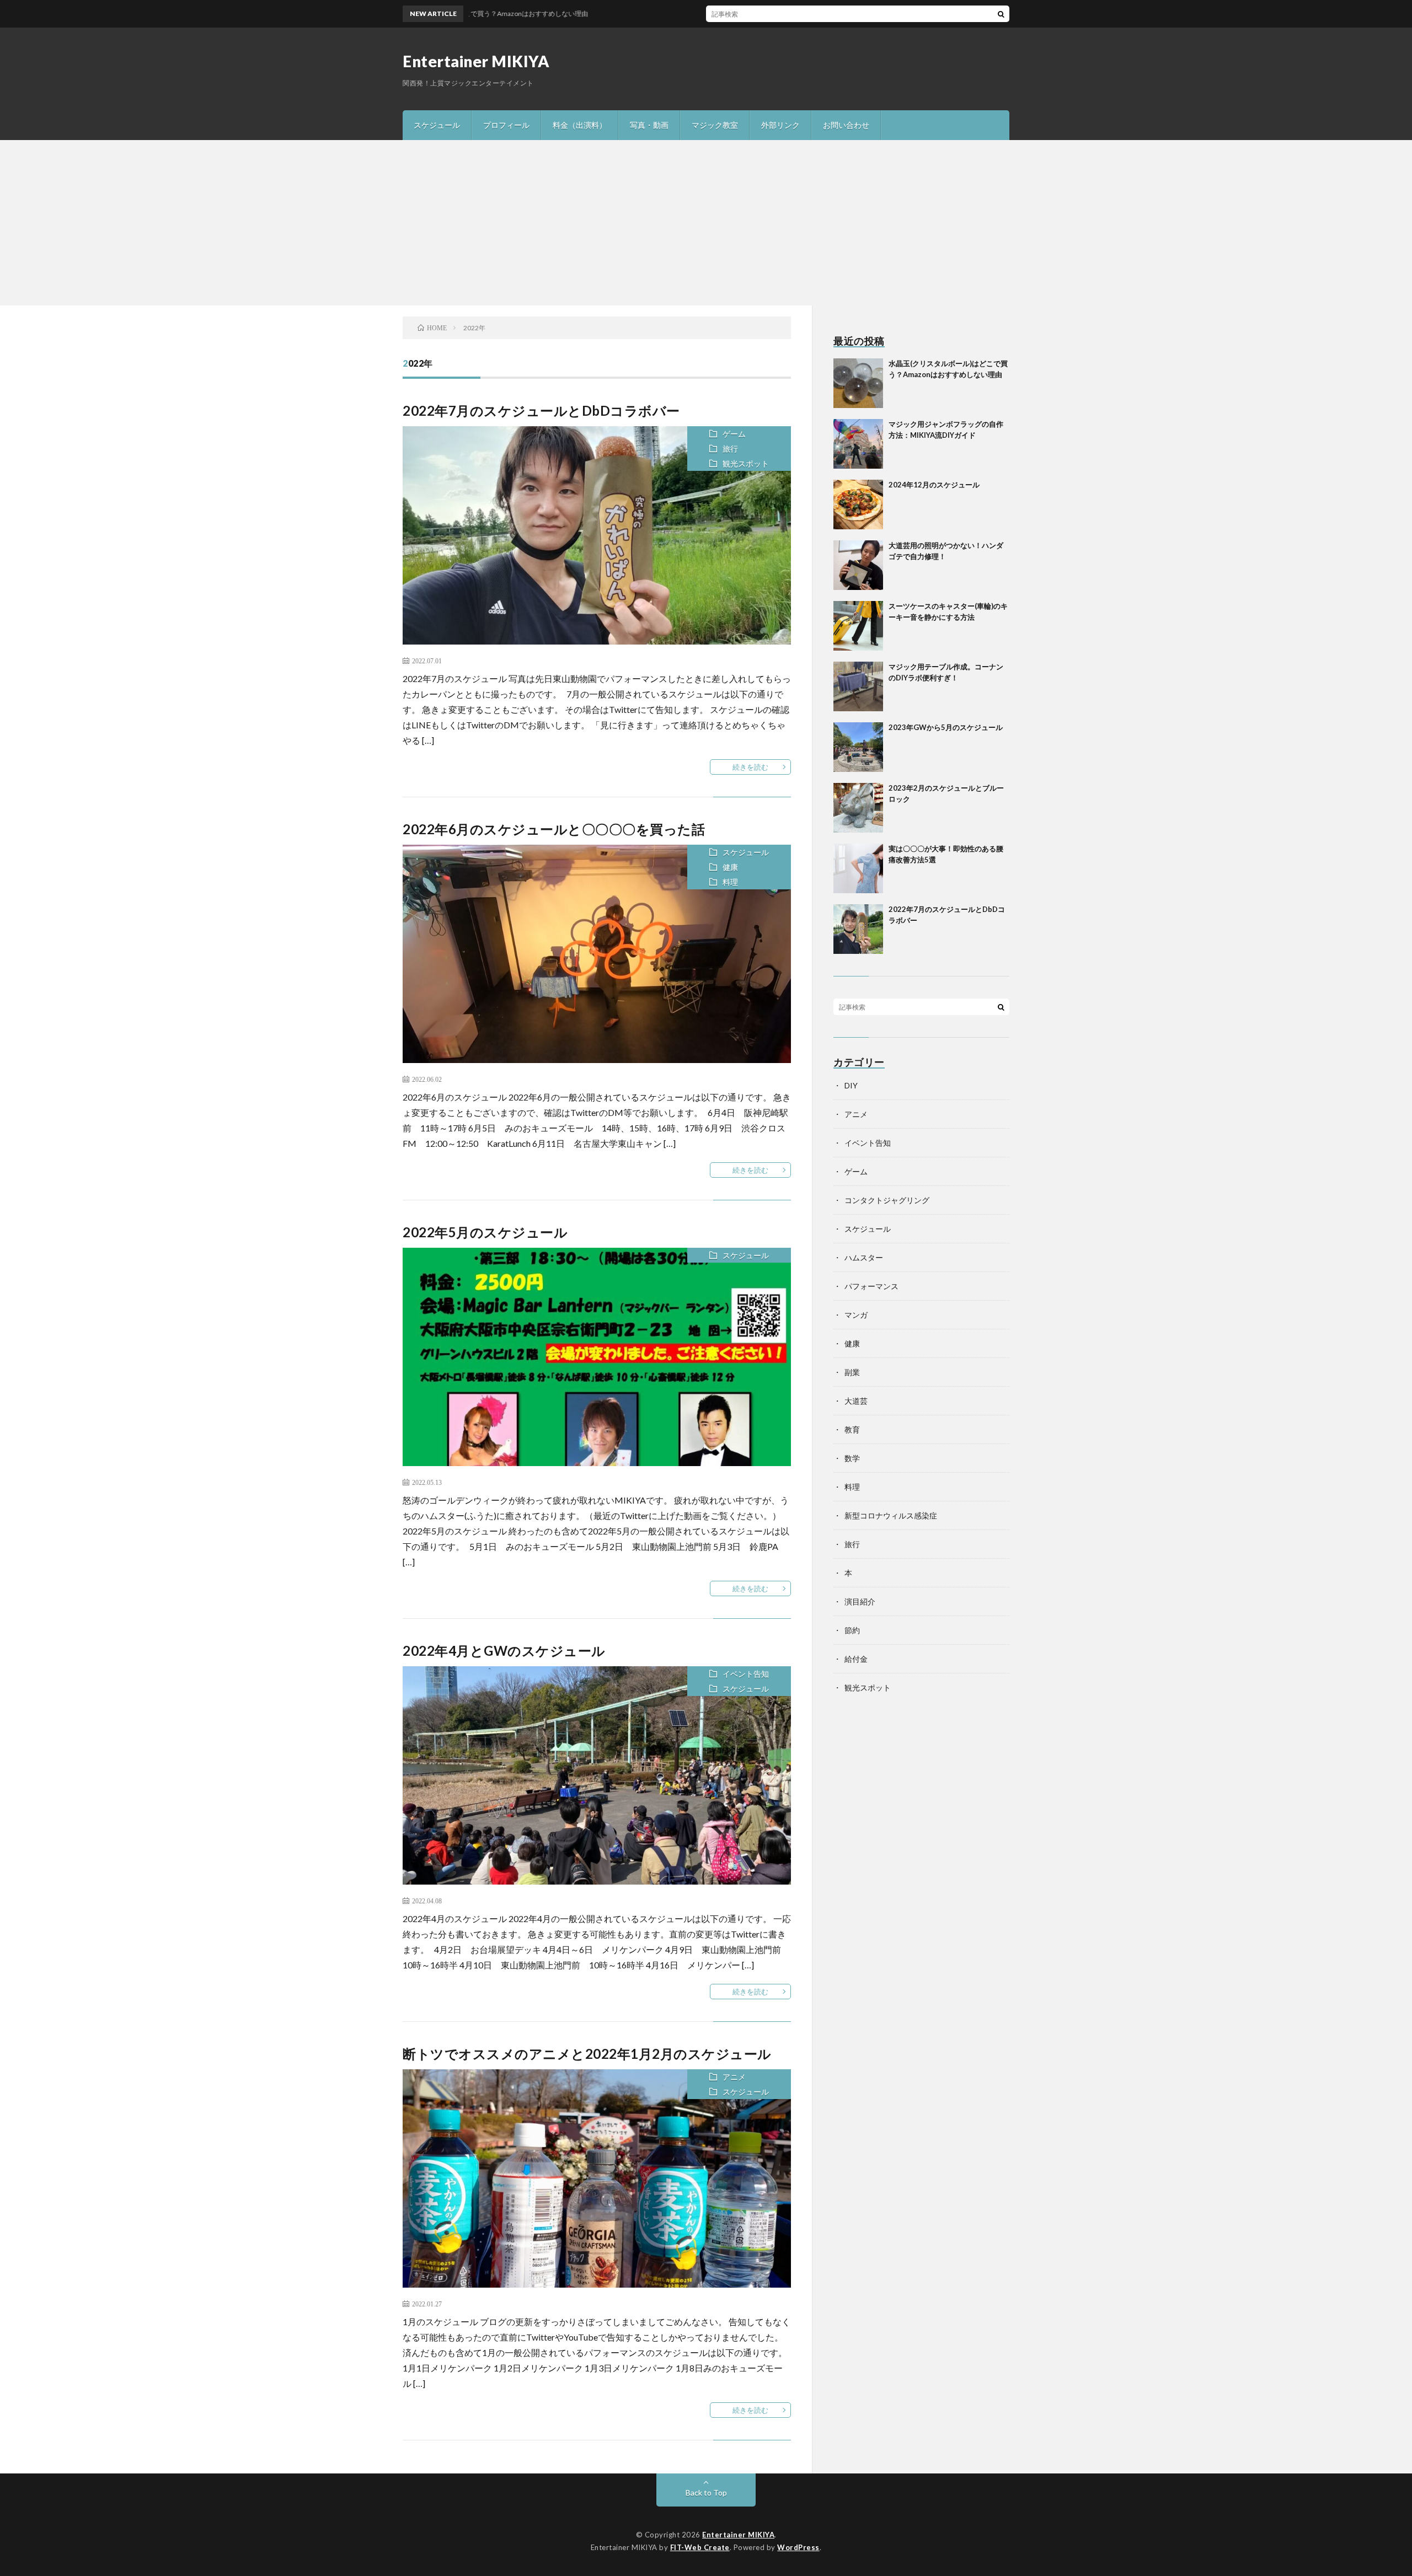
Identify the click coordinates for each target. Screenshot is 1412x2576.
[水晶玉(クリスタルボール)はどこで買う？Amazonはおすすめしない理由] (858, 383)
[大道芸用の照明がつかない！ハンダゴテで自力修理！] (858, 565)
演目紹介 (860, 1601)
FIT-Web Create (700, 2547)
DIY (851, 1085)
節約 (852, 1630)
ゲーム (734, 434)
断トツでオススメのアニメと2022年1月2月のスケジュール (587, 2054)
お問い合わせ (846, 125)
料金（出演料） (580, 125)
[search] (1001, 14)
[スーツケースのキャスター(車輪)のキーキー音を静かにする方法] (858, 626)
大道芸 (856, 1401)
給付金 (856, 1659)
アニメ (734, 2077)
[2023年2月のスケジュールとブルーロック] (858, 808)
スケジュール (437, 125)
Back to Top (706, 2492)
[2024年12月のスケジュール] (858, 505)
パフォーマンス (871, 1286)
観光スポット (746, 463)
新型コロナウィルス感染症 (891, 1515)
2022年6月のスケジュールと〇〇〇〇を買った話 (554, 829)
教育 (852, 1429)
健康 (730, 867)
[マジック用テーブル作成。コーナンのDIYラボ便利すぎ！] (858, 686)
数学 (852, 1458)
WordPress (798, 2547)
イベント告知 (746, 1674)
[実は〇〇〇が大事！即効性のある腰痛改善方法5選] (858, 868)
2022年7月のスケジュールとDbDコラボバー (541, 410)
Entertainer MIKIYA (476, 61)
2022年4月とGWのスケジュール (504, 1651)
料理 (730, 882)
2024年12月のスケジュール (934, 485)
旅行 (730, 449)
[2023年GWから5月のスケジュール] (858, 747)
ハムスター (864, 1257)
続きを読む (750, 767)
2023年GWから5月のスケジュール (946, 727)
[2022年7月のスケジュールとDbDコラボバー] (858, 929)
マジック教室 (715, 125)
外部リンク (780, 125)
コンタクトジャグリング (887, 1200)
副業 (852, 1372)
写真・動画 (649, 125)
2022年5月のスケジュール (485, 1232)
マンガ (856, 1315)
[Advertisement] (706, 223)
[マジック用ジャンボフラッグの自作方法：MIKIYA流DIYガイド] (858, 444)
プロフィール (506, 125)
